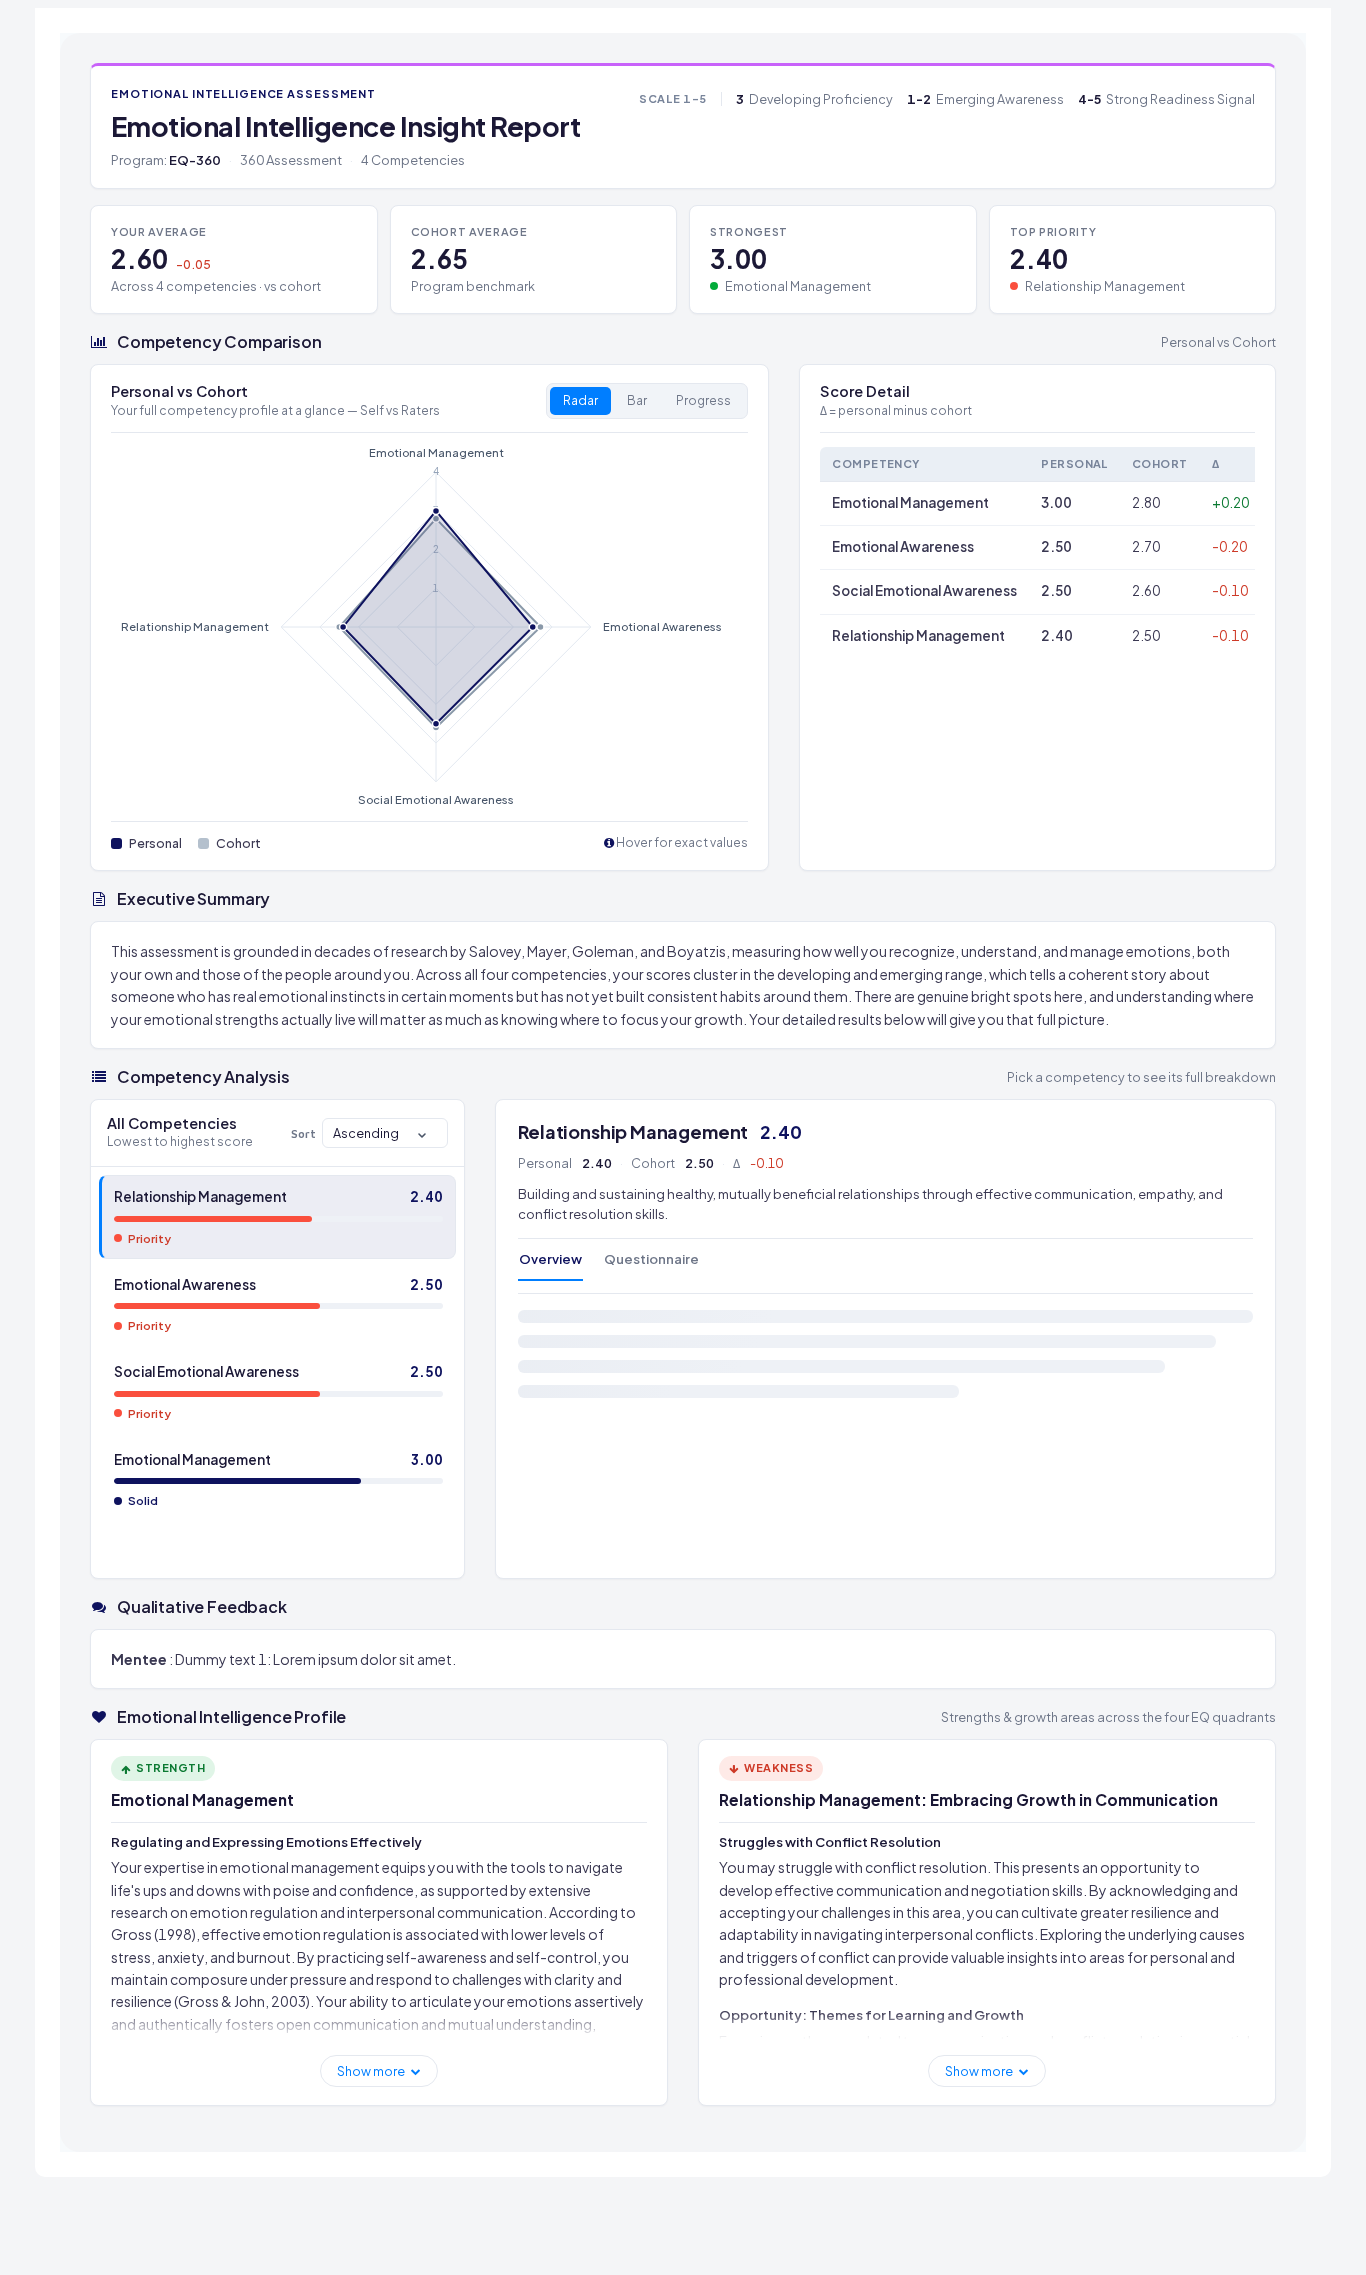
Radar (580, 400)
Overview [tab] (550, 1259)
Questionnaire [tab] (651, 1259)
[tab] (277, 1217)
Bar (637, 400)
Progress (703, 400)
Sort (303, 1133)
